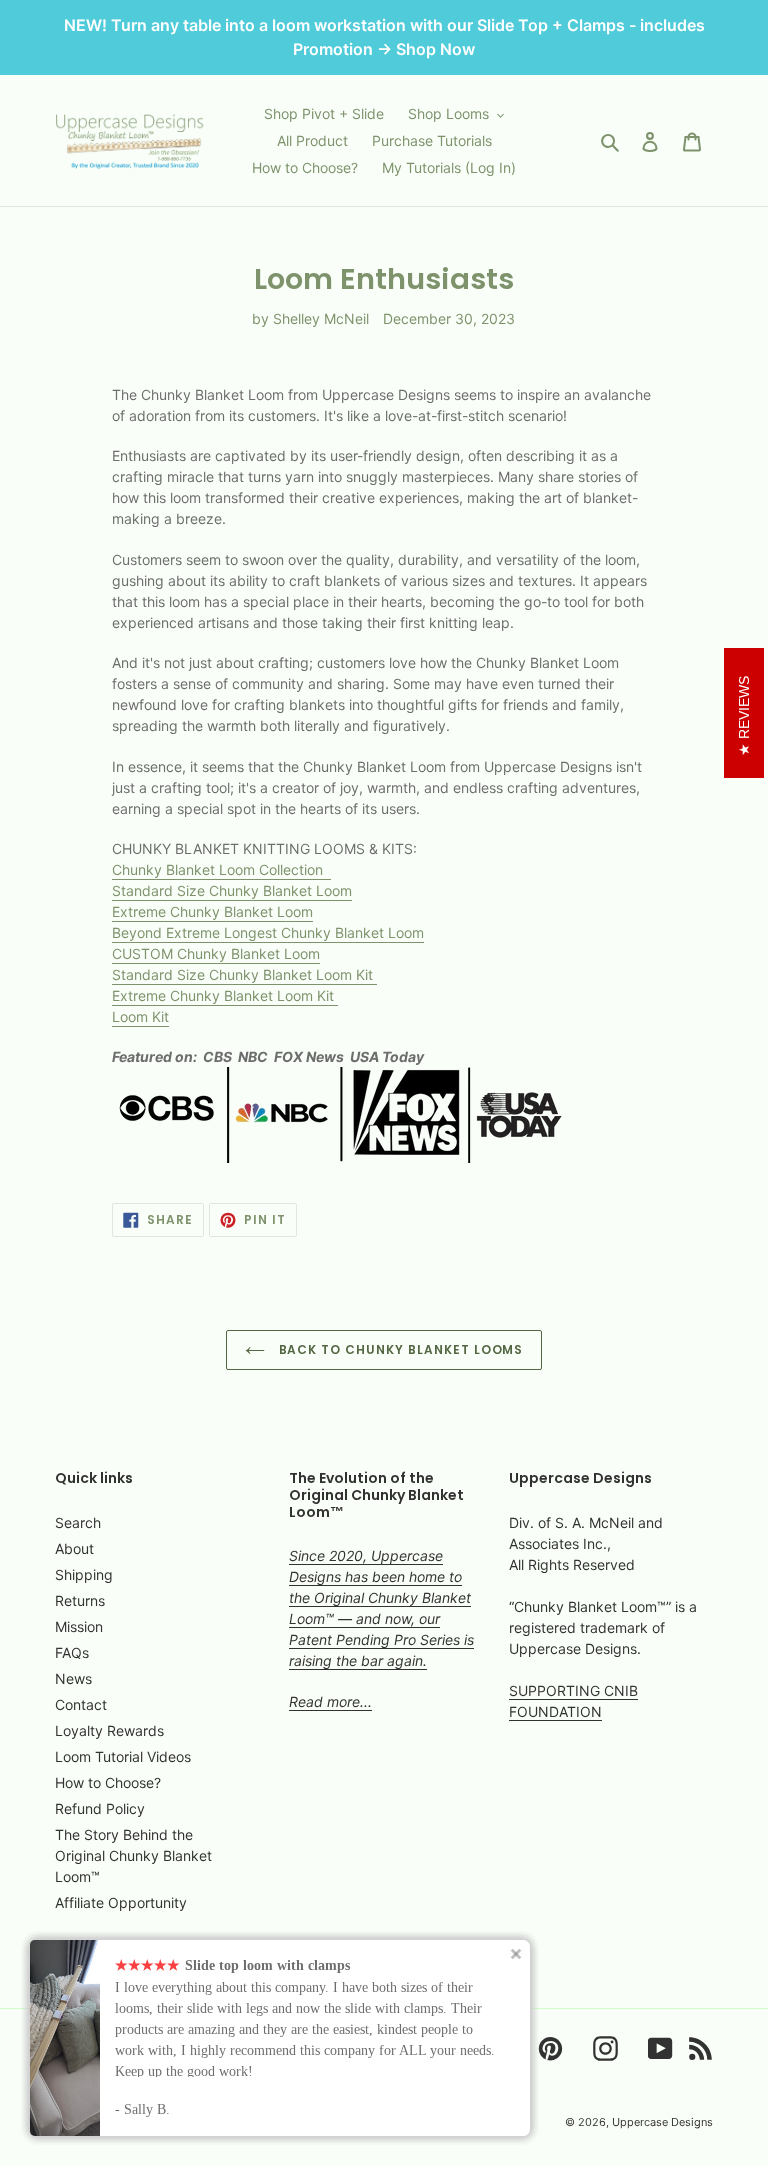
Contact (81, 1704)
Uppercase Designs (662, 2122)
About (74, 1548)
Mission (79, 1626)
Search (78, 1522)
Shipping (84, 1574)
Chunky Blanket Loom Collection (221, 869)
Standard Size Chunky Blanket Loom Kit (244, 974)
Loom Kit (140, 1016)
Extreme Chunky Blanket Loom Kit (225, 995)
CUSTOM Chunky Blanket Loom (216, 953)
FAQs (72, 1652)
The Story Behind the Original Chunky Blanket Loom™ (133, 1855)
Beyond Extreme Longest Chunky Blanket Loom (268, 932)
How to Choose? (108, 1782)
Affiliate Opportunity (121, 1902)
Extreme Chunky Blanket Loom (212, 911)
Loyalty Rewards (109, 1730)
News (73, 1678)
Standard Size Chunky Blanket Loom (232, 890)
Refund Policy (100, 1808)
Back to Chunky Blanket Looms (399, 1349)
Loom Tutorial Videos (123, 1756)
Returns (80, 1600)
